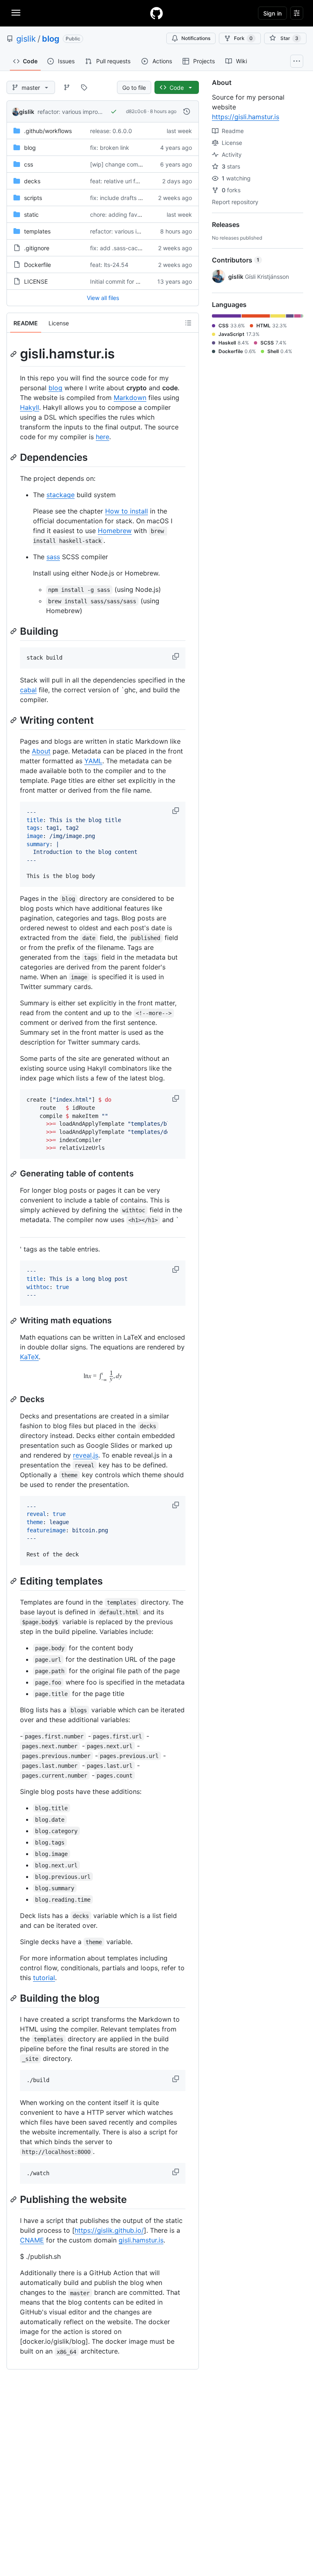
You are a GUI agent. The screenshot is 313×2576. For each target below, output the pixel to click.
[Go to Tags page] (84, 87)
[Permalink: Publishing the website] (14, 2200)
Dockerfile (37, 265)
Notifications (196, 38)
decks (32, 181)
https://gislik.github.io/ (109, 2230)
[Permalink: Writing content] (14, 720)
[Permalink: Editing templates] (14, 1581)
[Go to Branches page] (67, 87)
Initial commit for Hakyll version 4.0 (137, 281)
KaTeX (29, 1357)
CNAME (32, 2240)
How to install (127, 511)
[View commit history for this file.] (187, 111)
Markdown (130, 398)
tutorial (44, 1978)
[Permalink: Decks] (14, 1399)
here (102, 437)
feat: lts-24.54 (109, 265)
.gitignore (37, 248)
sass (53, 557)
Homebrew (115, 531)
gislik (26, 39)
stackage (61, 495)
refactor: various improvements (79, 112)
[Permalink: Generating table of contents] (14, 1174)
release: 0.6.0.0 (111, 131)
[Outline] (188, 323)
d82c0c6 (136, 111)
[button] (176, 656)
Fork (243, 38)
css (29, 164)
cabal (28, 690)
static (31, 214)
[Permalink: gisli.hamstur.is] (14, 354)
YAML (93, 761)
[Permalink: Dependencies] (14, 457)
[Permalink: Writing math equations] (14, 1321)
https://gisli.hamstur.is (246, 117)
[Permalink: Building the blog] (14, 1998)
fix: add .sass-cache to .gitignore (134, 248)
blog (51, 39)
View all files (103, 298)
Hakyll (30, 407)
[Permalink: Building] (14, 631)
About (41, 751)
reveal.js (86, 1455)
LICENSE (36, 281)
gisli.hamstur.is (141, 2240)
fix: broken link (110, 148)
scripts (33, 198)
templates (37, 231)
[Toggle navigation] (16, 13)
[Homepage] (156, 13)
